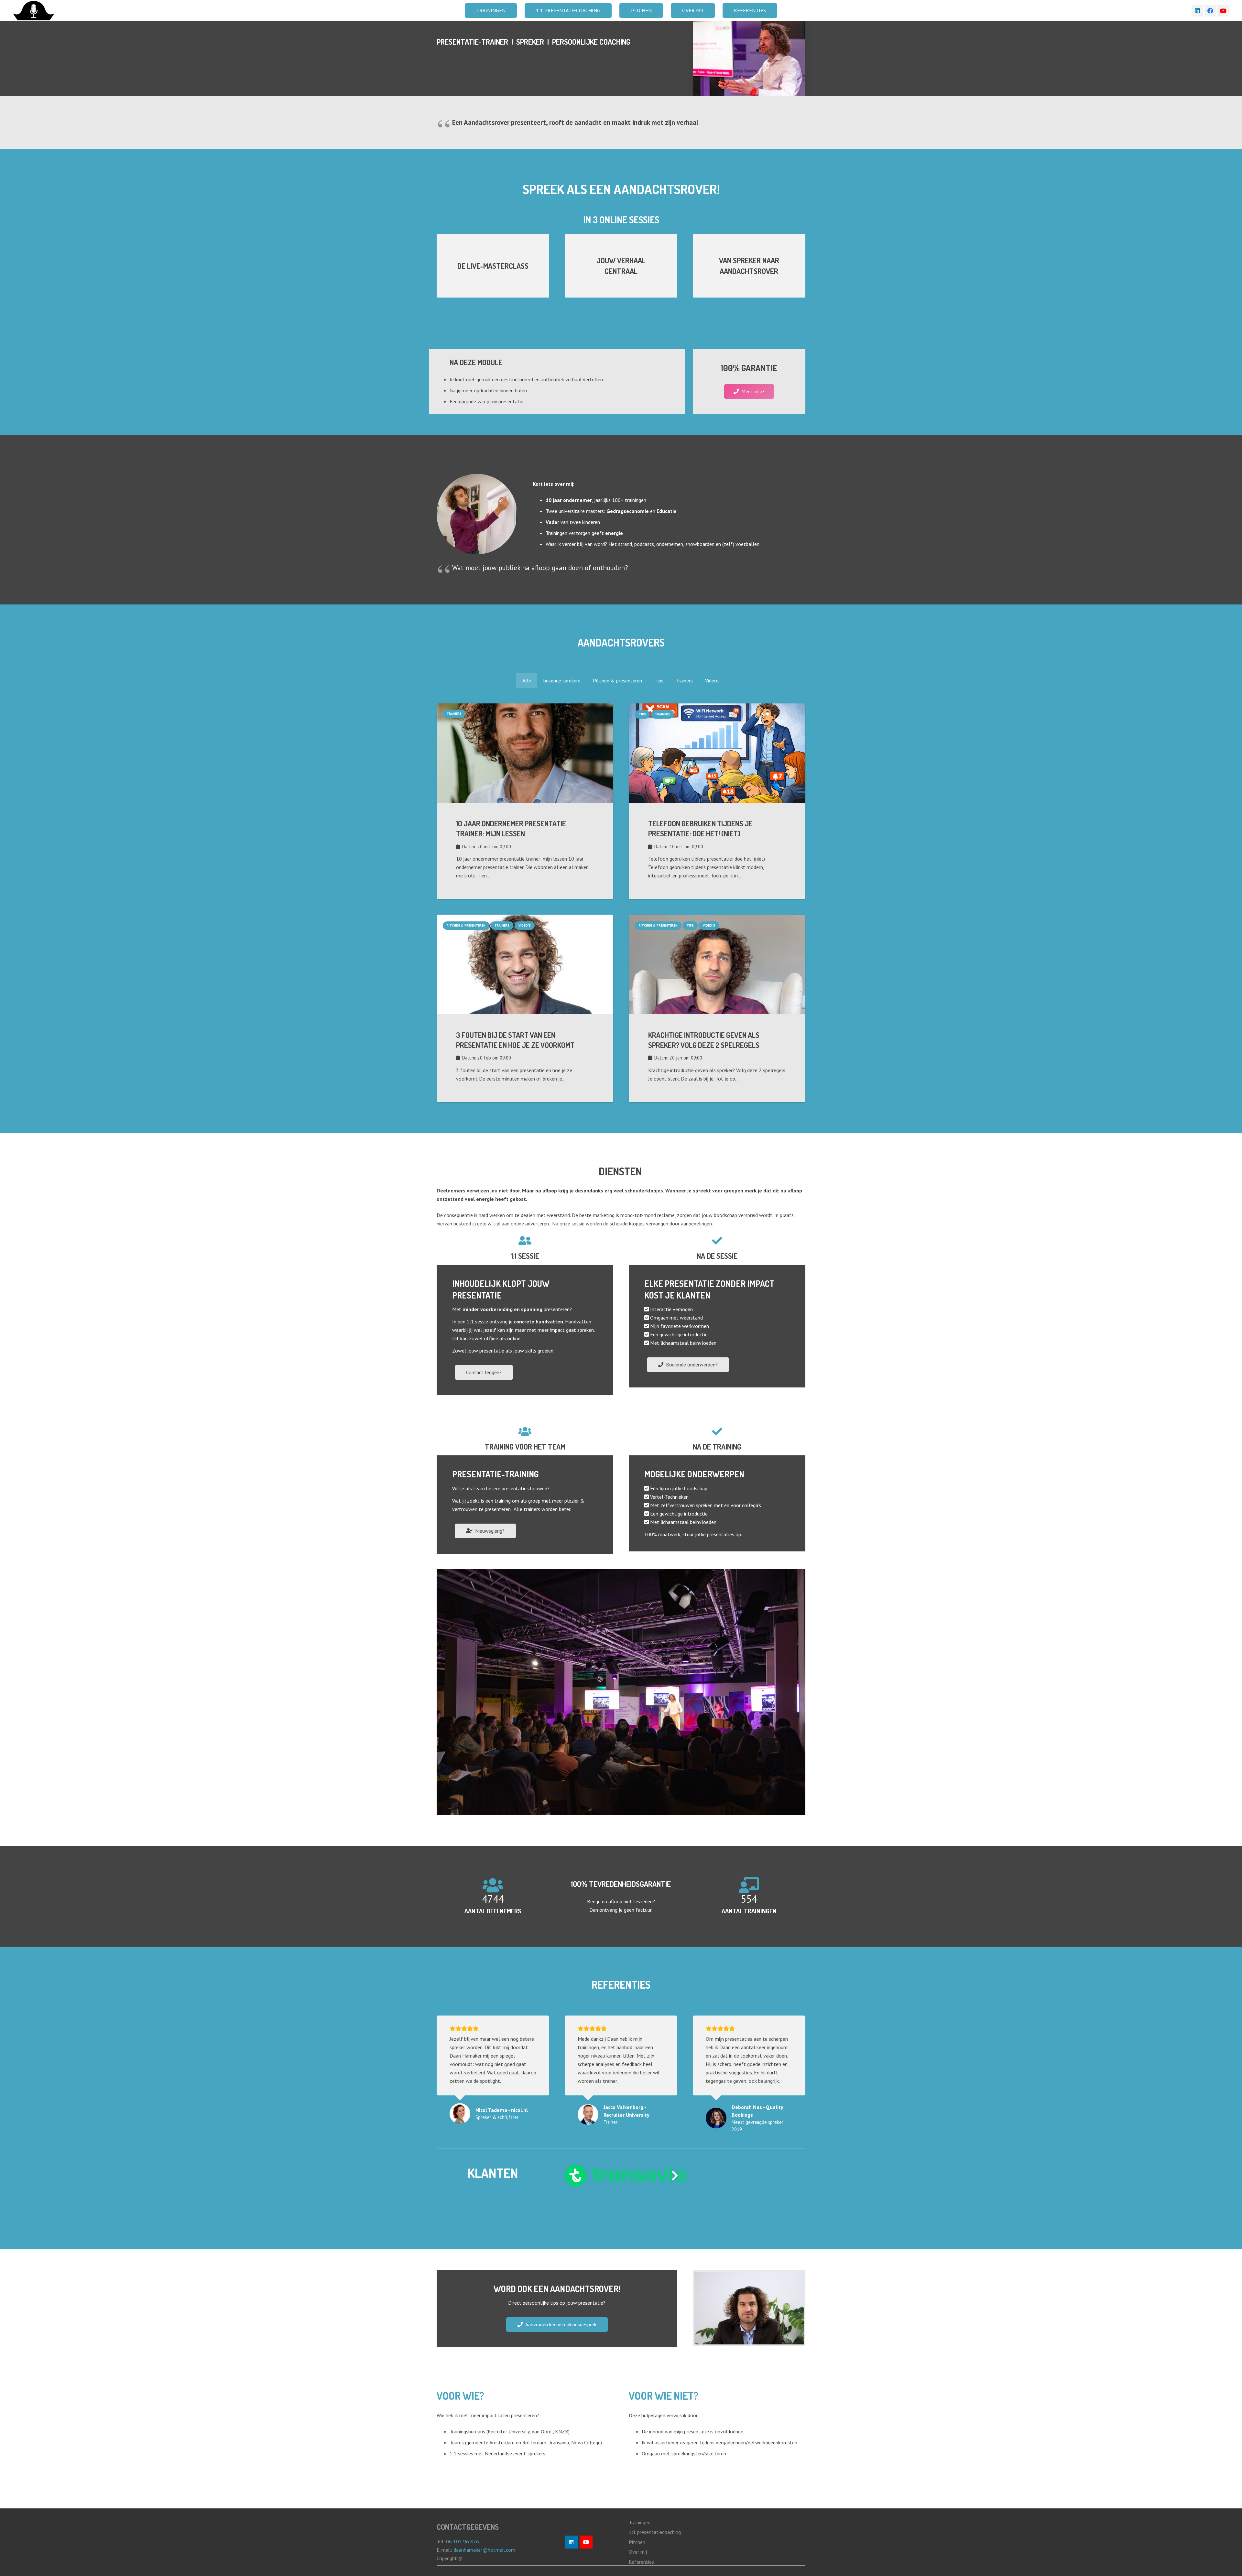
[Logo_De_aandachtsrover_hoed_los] (34, 11)
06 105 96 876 (463, 2541)
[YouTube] (1223, 11)
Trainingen (640, 2522)
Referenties (641, 2562)
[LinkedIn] (1197, 11)
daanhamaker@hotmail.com (485, 2550)
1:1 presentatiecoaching (655, 2532)
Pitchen (637, 2542)
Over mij (638, 2552)
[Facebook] (1210, 11)
